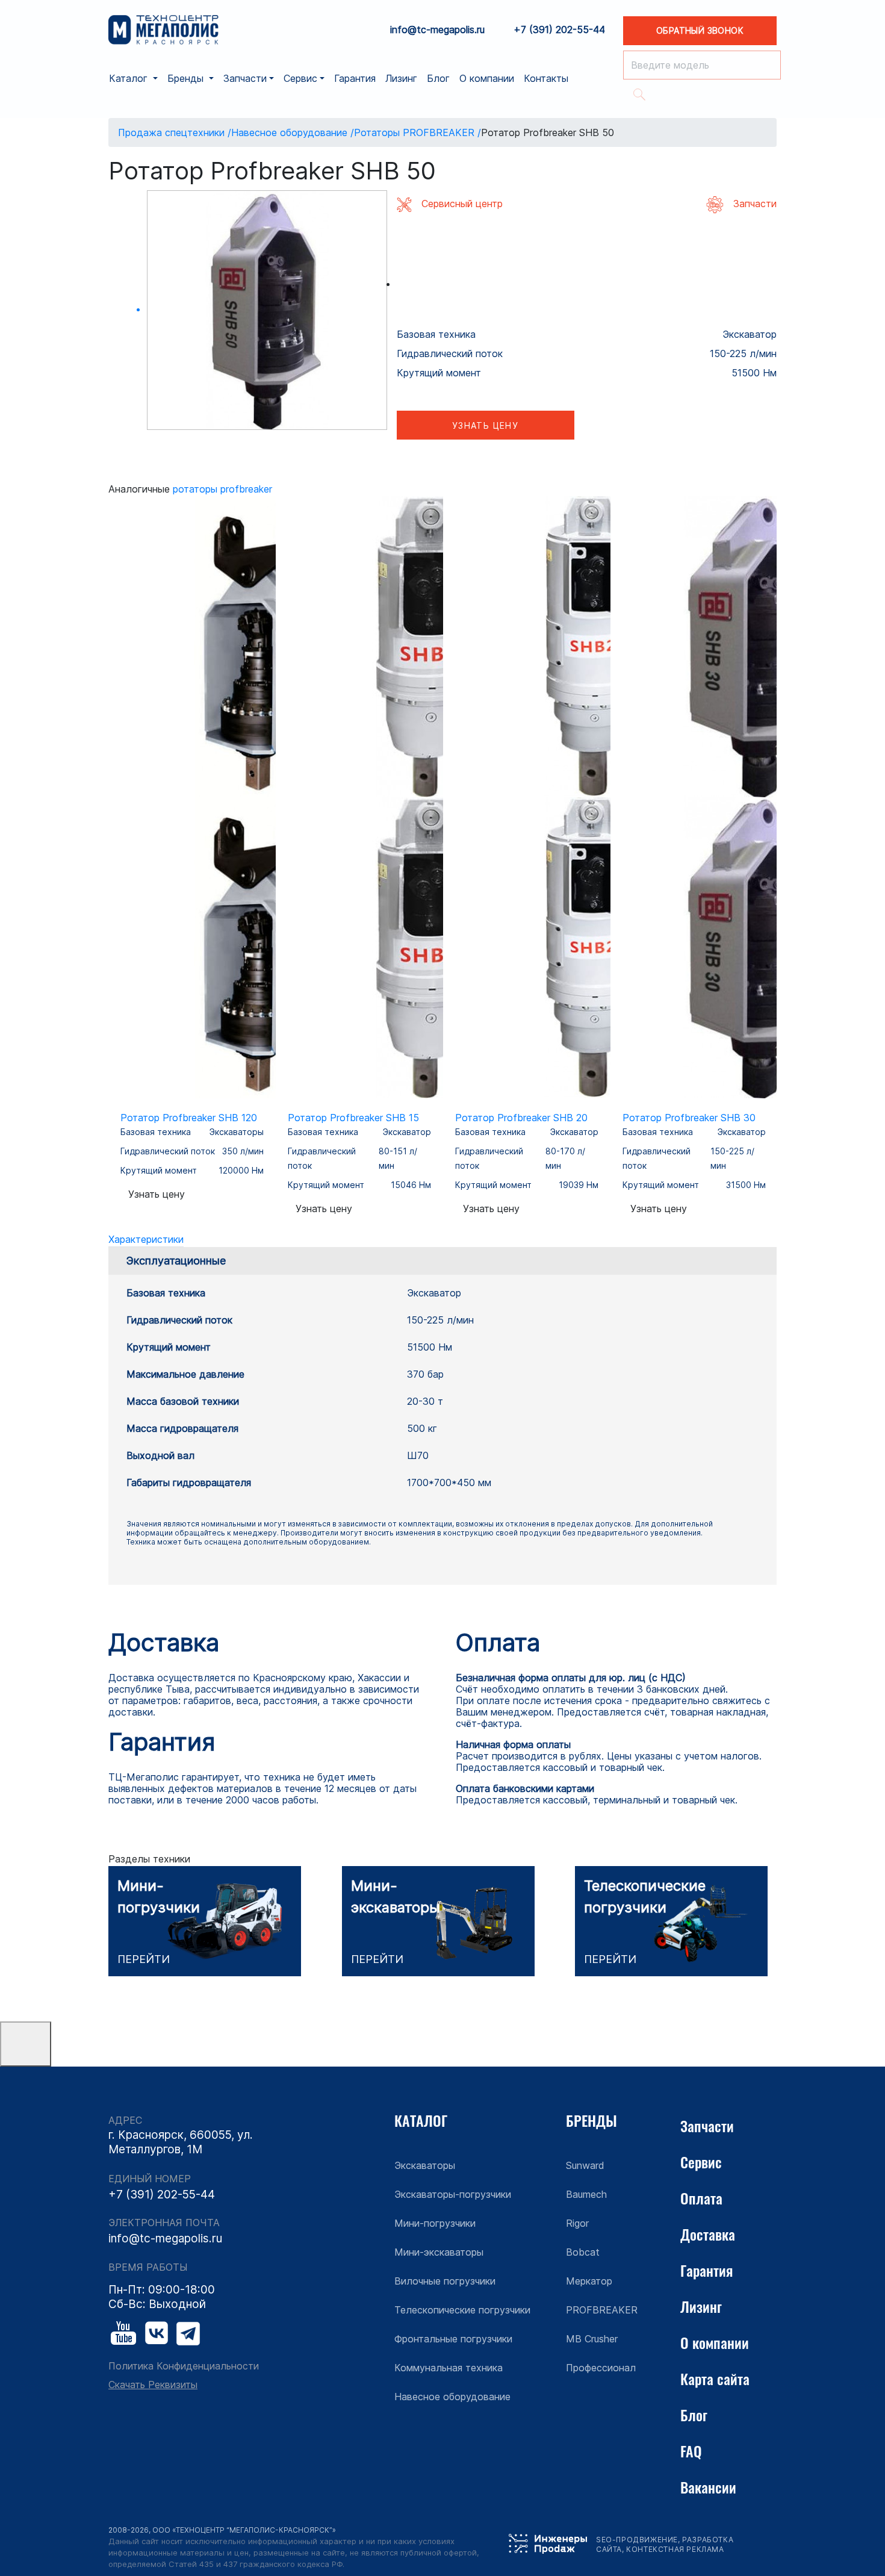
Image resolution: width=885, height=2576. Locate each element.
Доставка (708, 2234)
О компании (487, 78)
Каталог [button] (130, 78)
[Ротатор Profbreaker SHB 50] (267, 310)
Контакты (546, 78)
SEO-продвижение (637, 2540)
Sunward (585, 2165)
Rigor (577, 2223)
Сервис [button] (300, 78)
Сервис (701, 2162)
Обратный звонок (700, 30)
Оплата (701, 2198)
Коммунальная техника (449, 2368)
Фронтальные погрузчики (453, 2339)
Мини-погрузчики (435, 2223)
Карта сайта (715, 2378)
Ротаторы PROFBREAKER (222, 489)
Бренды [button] (187, 78)
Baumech (586, 2194)
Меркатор (589, 2281)
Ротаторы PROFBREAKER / (418, 132)
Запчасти (707, 2126)
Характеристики (146, 1239)
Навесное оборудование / (293, 132)
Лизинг (401, 78)
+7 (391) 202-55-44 (559, 30)
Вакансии (708, 2487)
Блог (438, 78)
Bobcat (583, 2252)
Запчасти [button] (245, 78)
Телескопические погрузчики (462, 2310)
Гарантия (355, 78)
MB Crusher (592, 2339)
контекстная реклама (675, 2549)
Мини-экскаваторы (439, 2252)
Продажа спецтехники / (175, 132)
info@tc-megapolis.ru (437, 30)
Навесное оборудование (452, 2397)
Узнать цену (485, 425)
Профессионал (601, 2368)
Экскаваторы (425, 2165)
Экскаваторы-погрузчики (453, 2194)
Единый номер (150, 2179)
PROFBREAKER (602, 2310)
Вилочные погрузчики (445, 2281)
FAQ (691, 2451)
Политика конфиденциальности (184, 2366)
